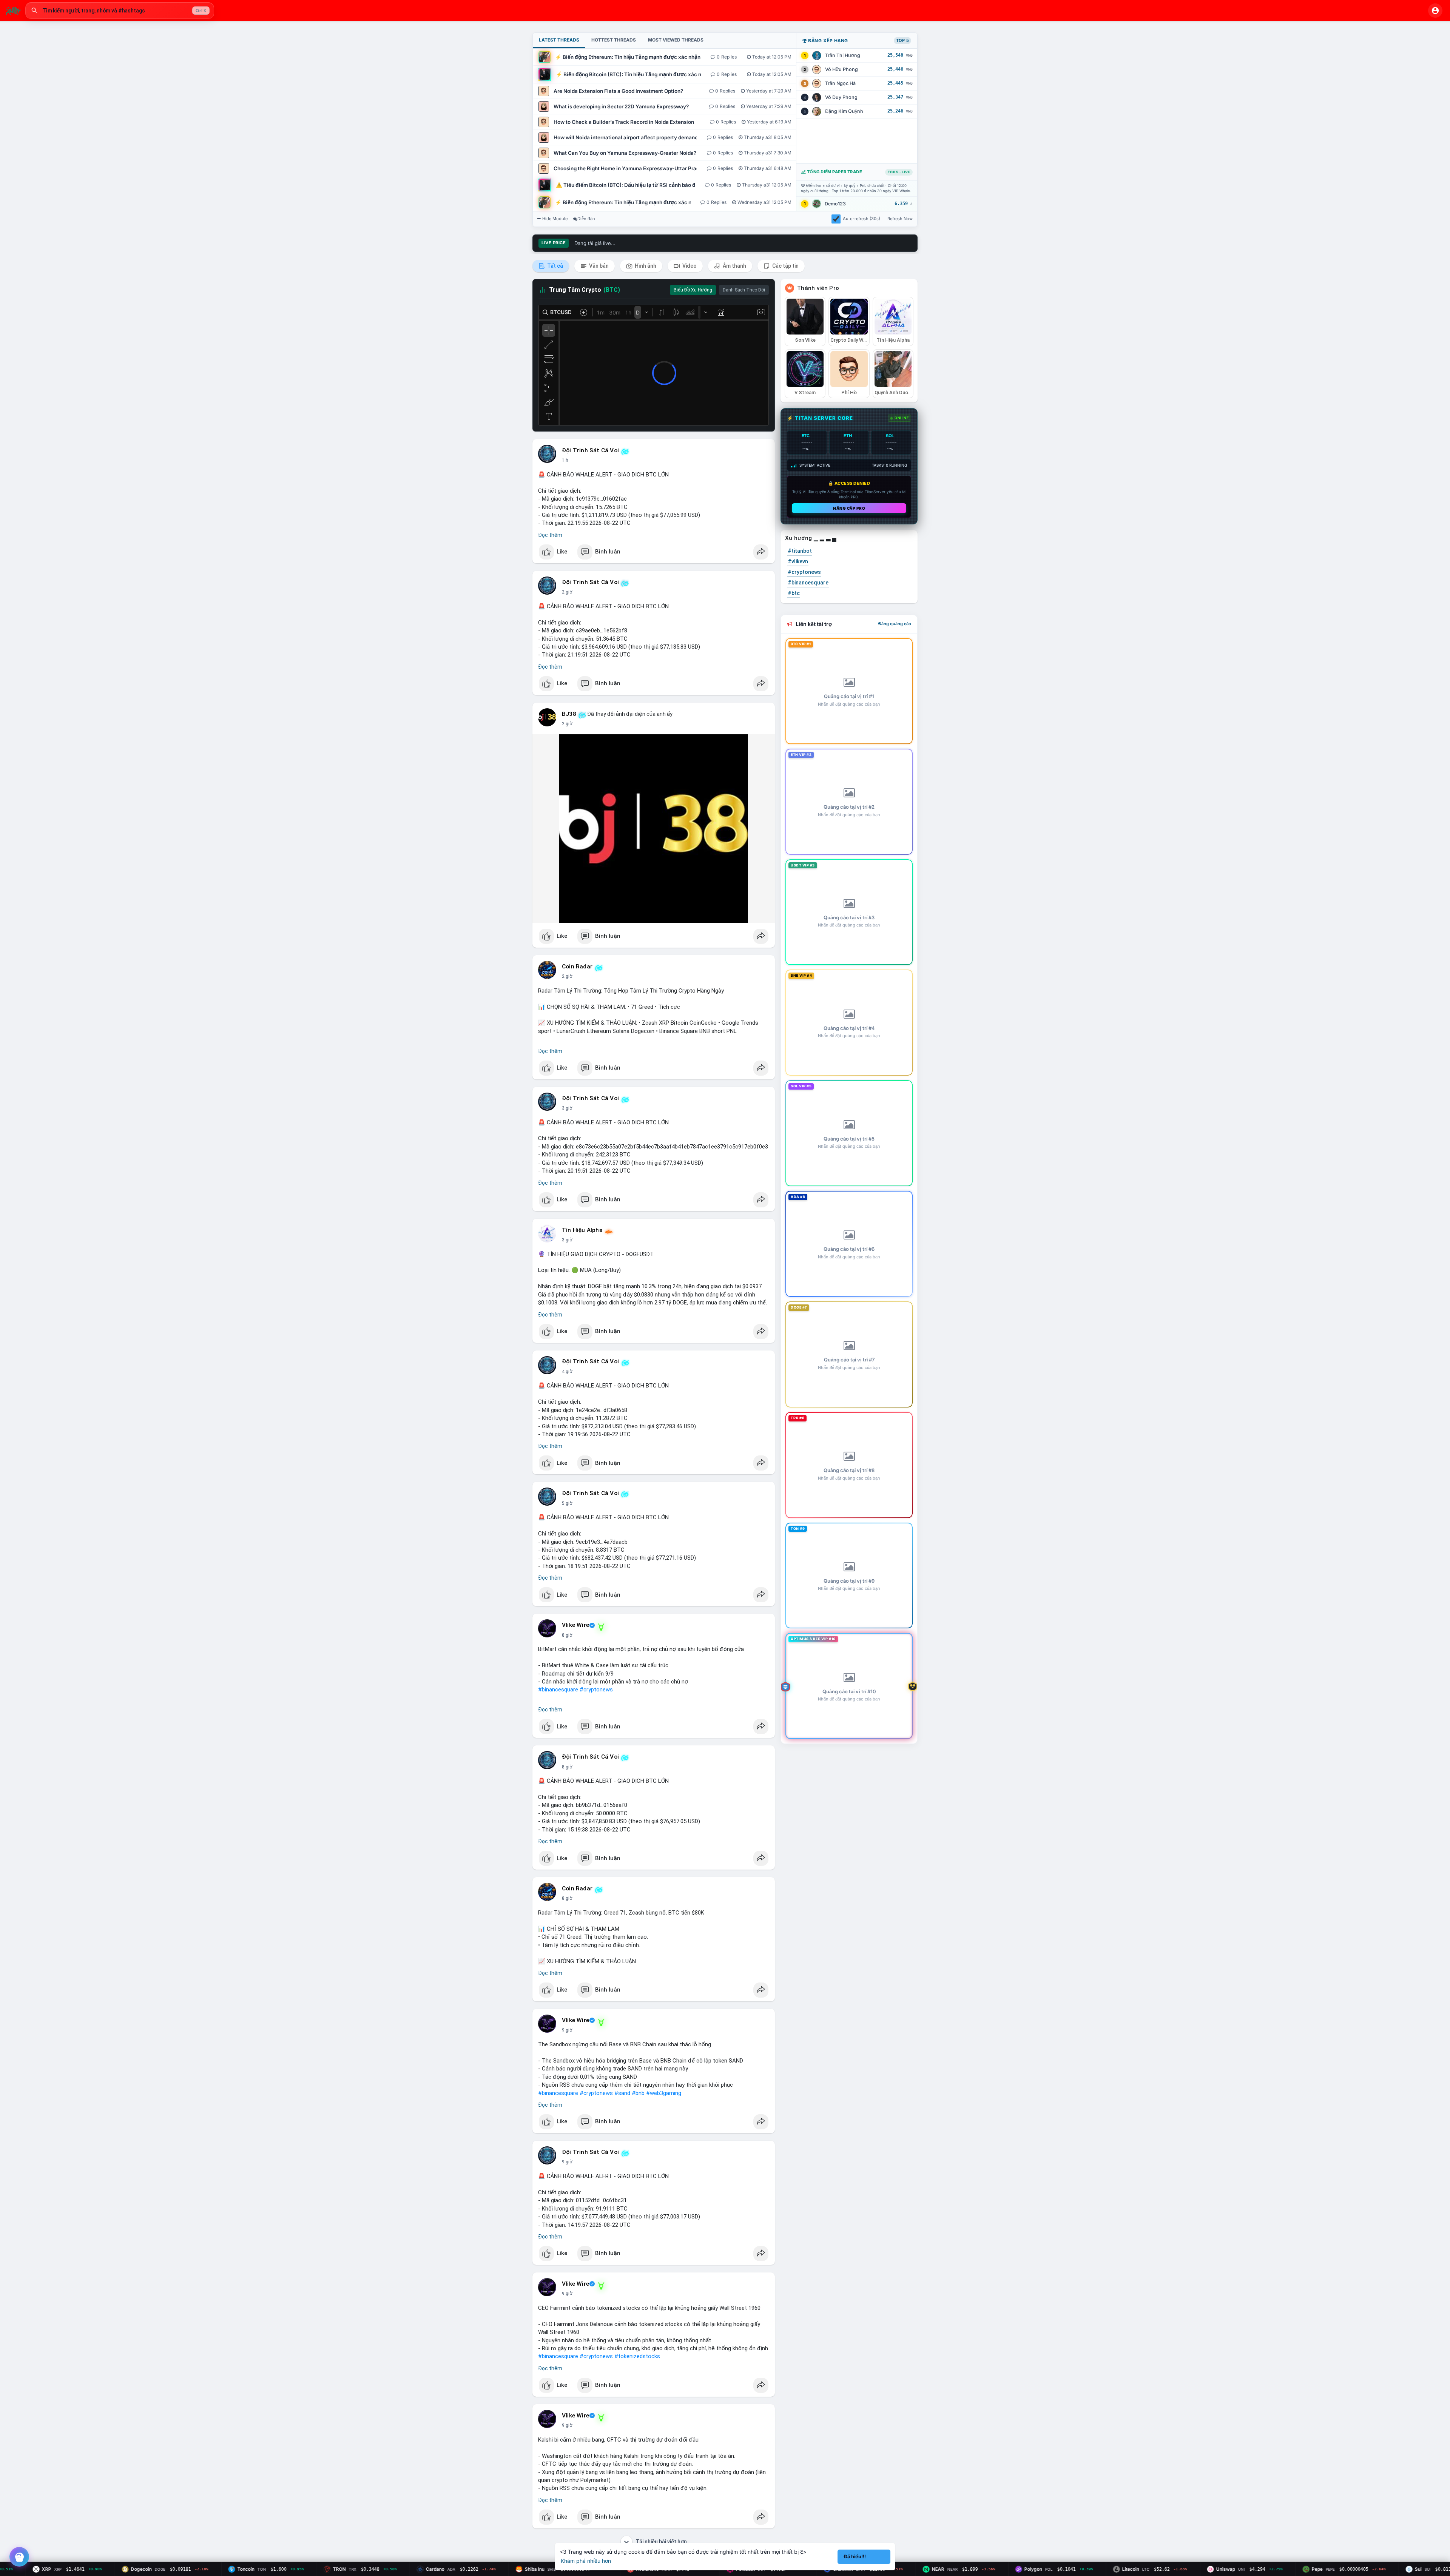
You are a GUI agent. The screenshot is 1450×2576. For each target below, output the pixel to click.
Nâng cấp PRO (849, 508)
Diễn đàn (586, 219)
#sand (622, 2093)
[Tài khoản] (1435, 11)
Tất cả (555, 266)
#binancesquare (558, 1690)
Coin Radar (577, 967)
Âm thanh (734, 266)
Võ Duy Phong (841, 97)
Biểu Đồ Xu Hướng (693, 290)
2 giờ (567, 592)
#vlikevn (798, 561)
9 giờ (567, 2030)
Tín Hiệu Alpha (582, 1230)
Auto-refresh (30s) (862, 219)
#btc (794, 593)
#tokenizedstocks (637, 2356)
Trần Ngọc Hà (840, 83)
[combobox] (120, 11)
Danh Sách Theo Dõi (744, 290)
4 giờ (567, 1372)
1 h (565, 460)
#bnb (638, 2093)
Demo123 (835, 204)
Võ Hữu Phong (841, 69)
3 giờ (567, 1108)
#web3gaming (664, 2093)
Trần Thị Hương (843, 55)
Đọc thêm (550, 535)
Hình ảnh (645, 266)
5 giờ (567, 1503)
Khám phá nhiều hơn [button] (586, 2561)
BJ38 (569, 714)
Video (689, 266)
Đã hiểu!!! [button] (855, 2557)
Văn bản (598, 266)
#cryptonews (596, 1690)
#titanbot (800, 551)
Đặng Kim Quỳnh (844, 111)
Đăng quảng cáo (895, 624)
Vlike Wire (575, 1625)
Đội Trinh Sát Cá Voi (590, 450)
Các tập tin (785, 266)
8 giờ (567, 1635)
